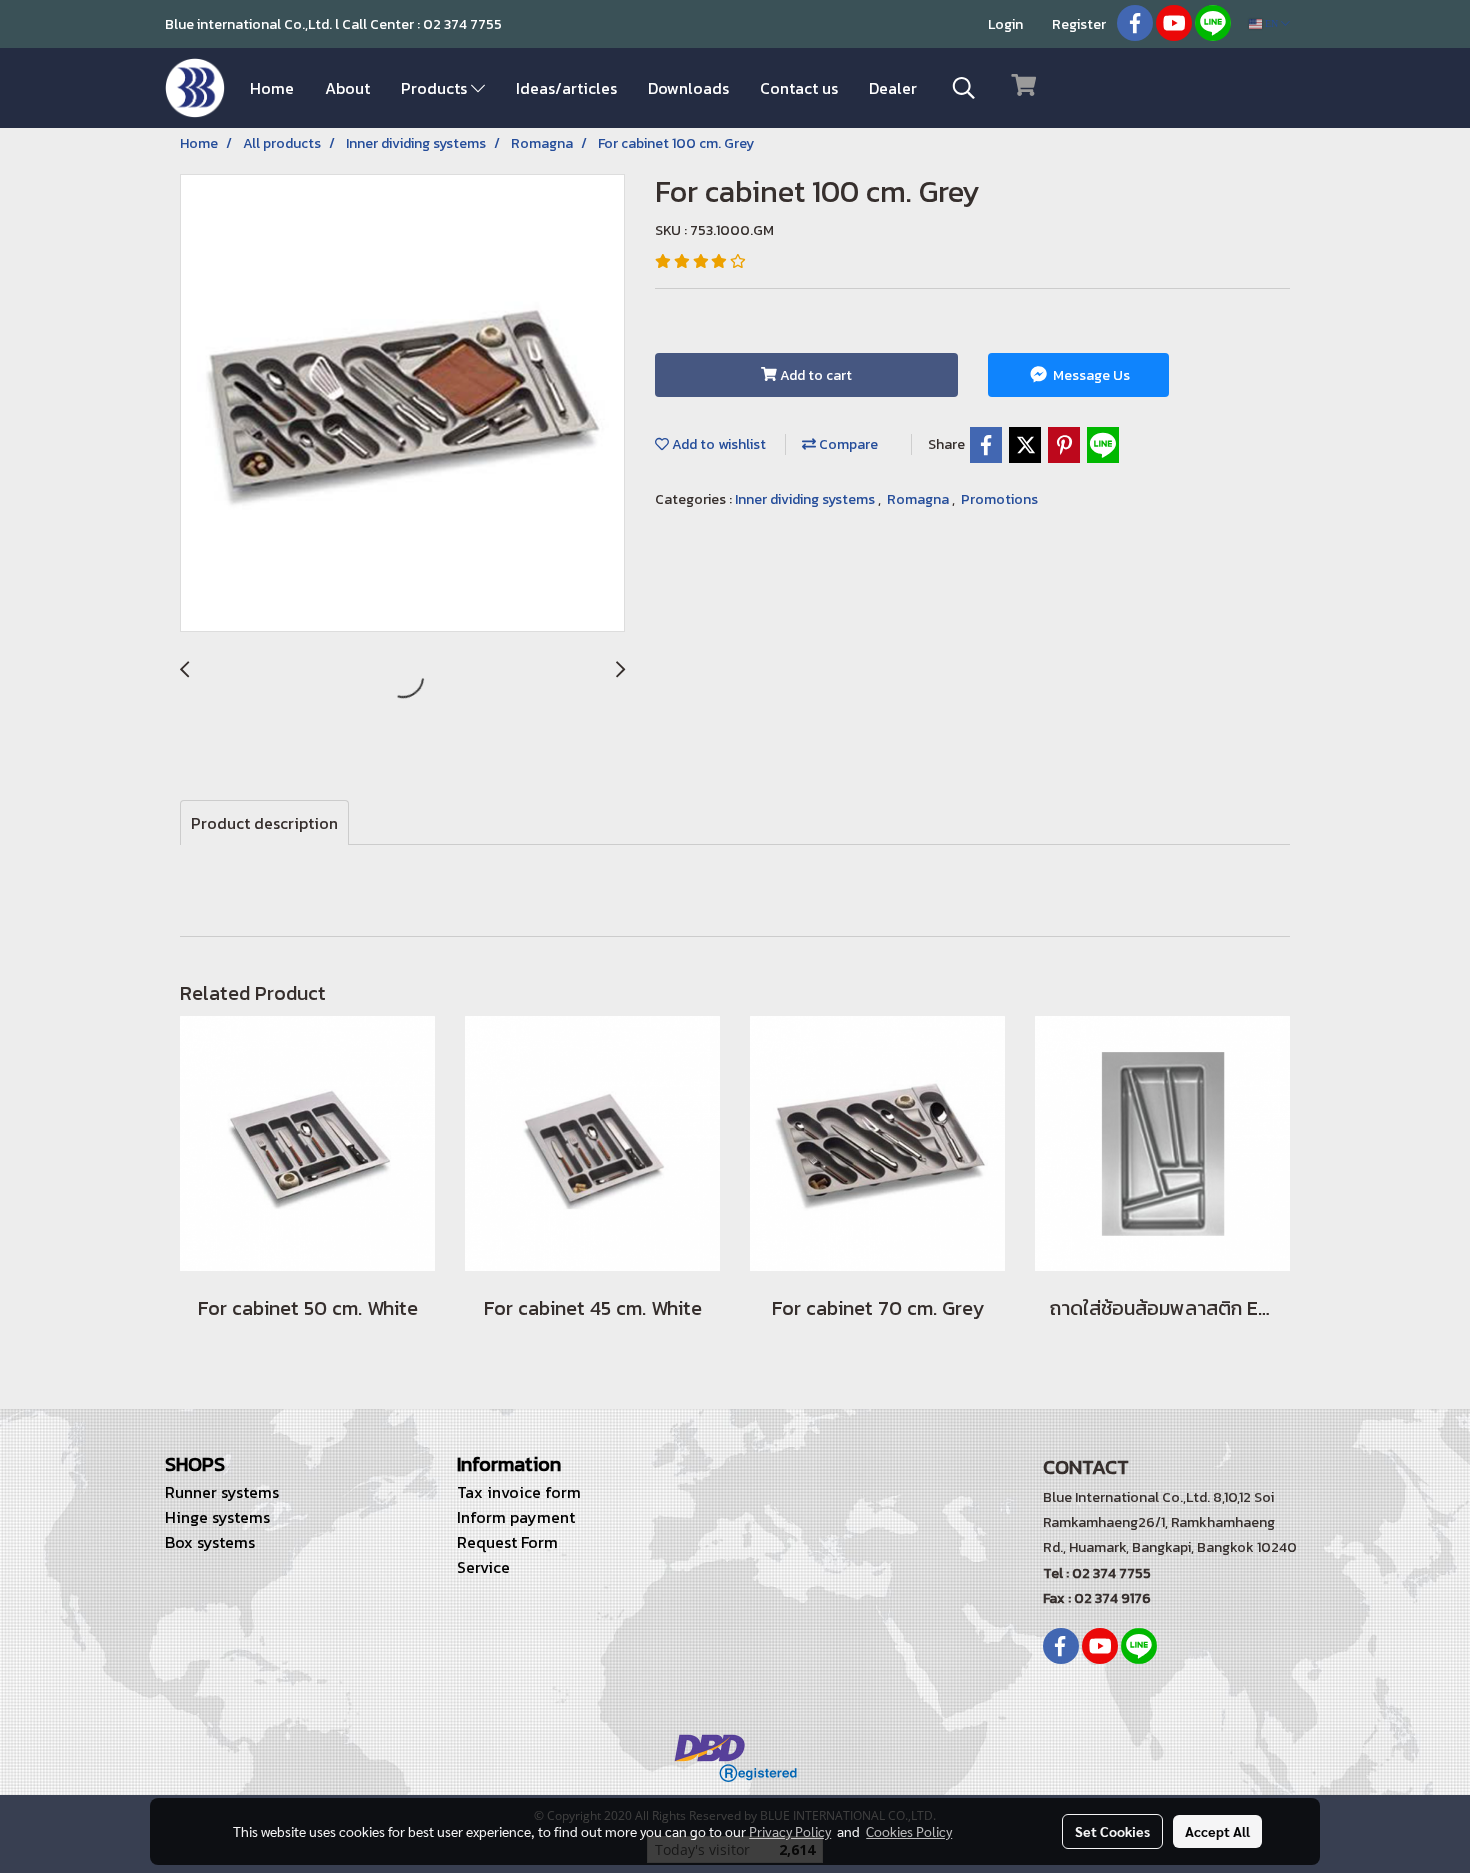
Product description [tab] (264, 823)
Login (1005, 24)
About (347, 88)
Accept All (1217, 1831)
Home (272, 88)
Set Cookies (1112, 1831)
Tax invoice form (519, 1492)
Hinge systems (217, 1517)
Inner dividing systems (806, 499)
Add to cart (814, 375)
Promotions (999, 499)
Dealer (893, 88)
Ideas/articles (566, 88)
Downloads (688, 88)
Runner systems (222, 1492)
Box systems (210, 1542)
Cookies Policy (909, 1831)
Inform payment (516, 1517)
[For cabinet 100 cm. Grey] (402, 404)
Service (483, 1567)
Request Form (507, 1542)
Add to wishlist (717, 444)
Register (1079, 24)
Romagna (919, 499)
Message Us (1090, 375)
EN (1271, 23)
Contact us (799, 88)
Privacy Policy (790, 1831)
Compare (847, 444)
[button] (964, 88)
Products (436, 88)
